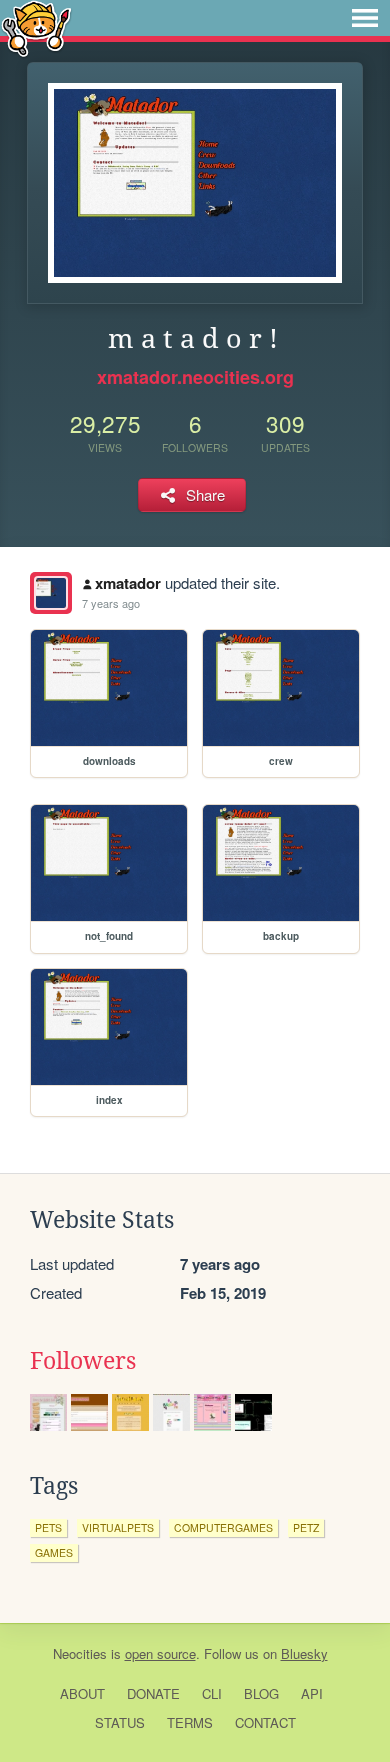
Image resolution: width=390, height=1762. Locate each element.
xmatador (128, 583)
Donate (153, 1693)
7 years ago (111, 603)
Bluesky (304, 1653)
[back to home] (36, 27)
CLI (212, 1693)
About (82, 1693)
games (54, 1552)
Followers (83, 1361)
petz (306, 1527)
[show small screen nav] (365, 18)
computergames (223, 1527)
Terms (190, 1722)
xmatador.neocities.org (195, 377)
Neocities (80, 1653)
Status (120, 1722)
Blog (261, 1693)
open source (160, 1653)
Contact (265, 1722)
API (312, 1693)
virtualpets (118, 1527)
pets (48, 1527)
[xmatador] (51, 593)
